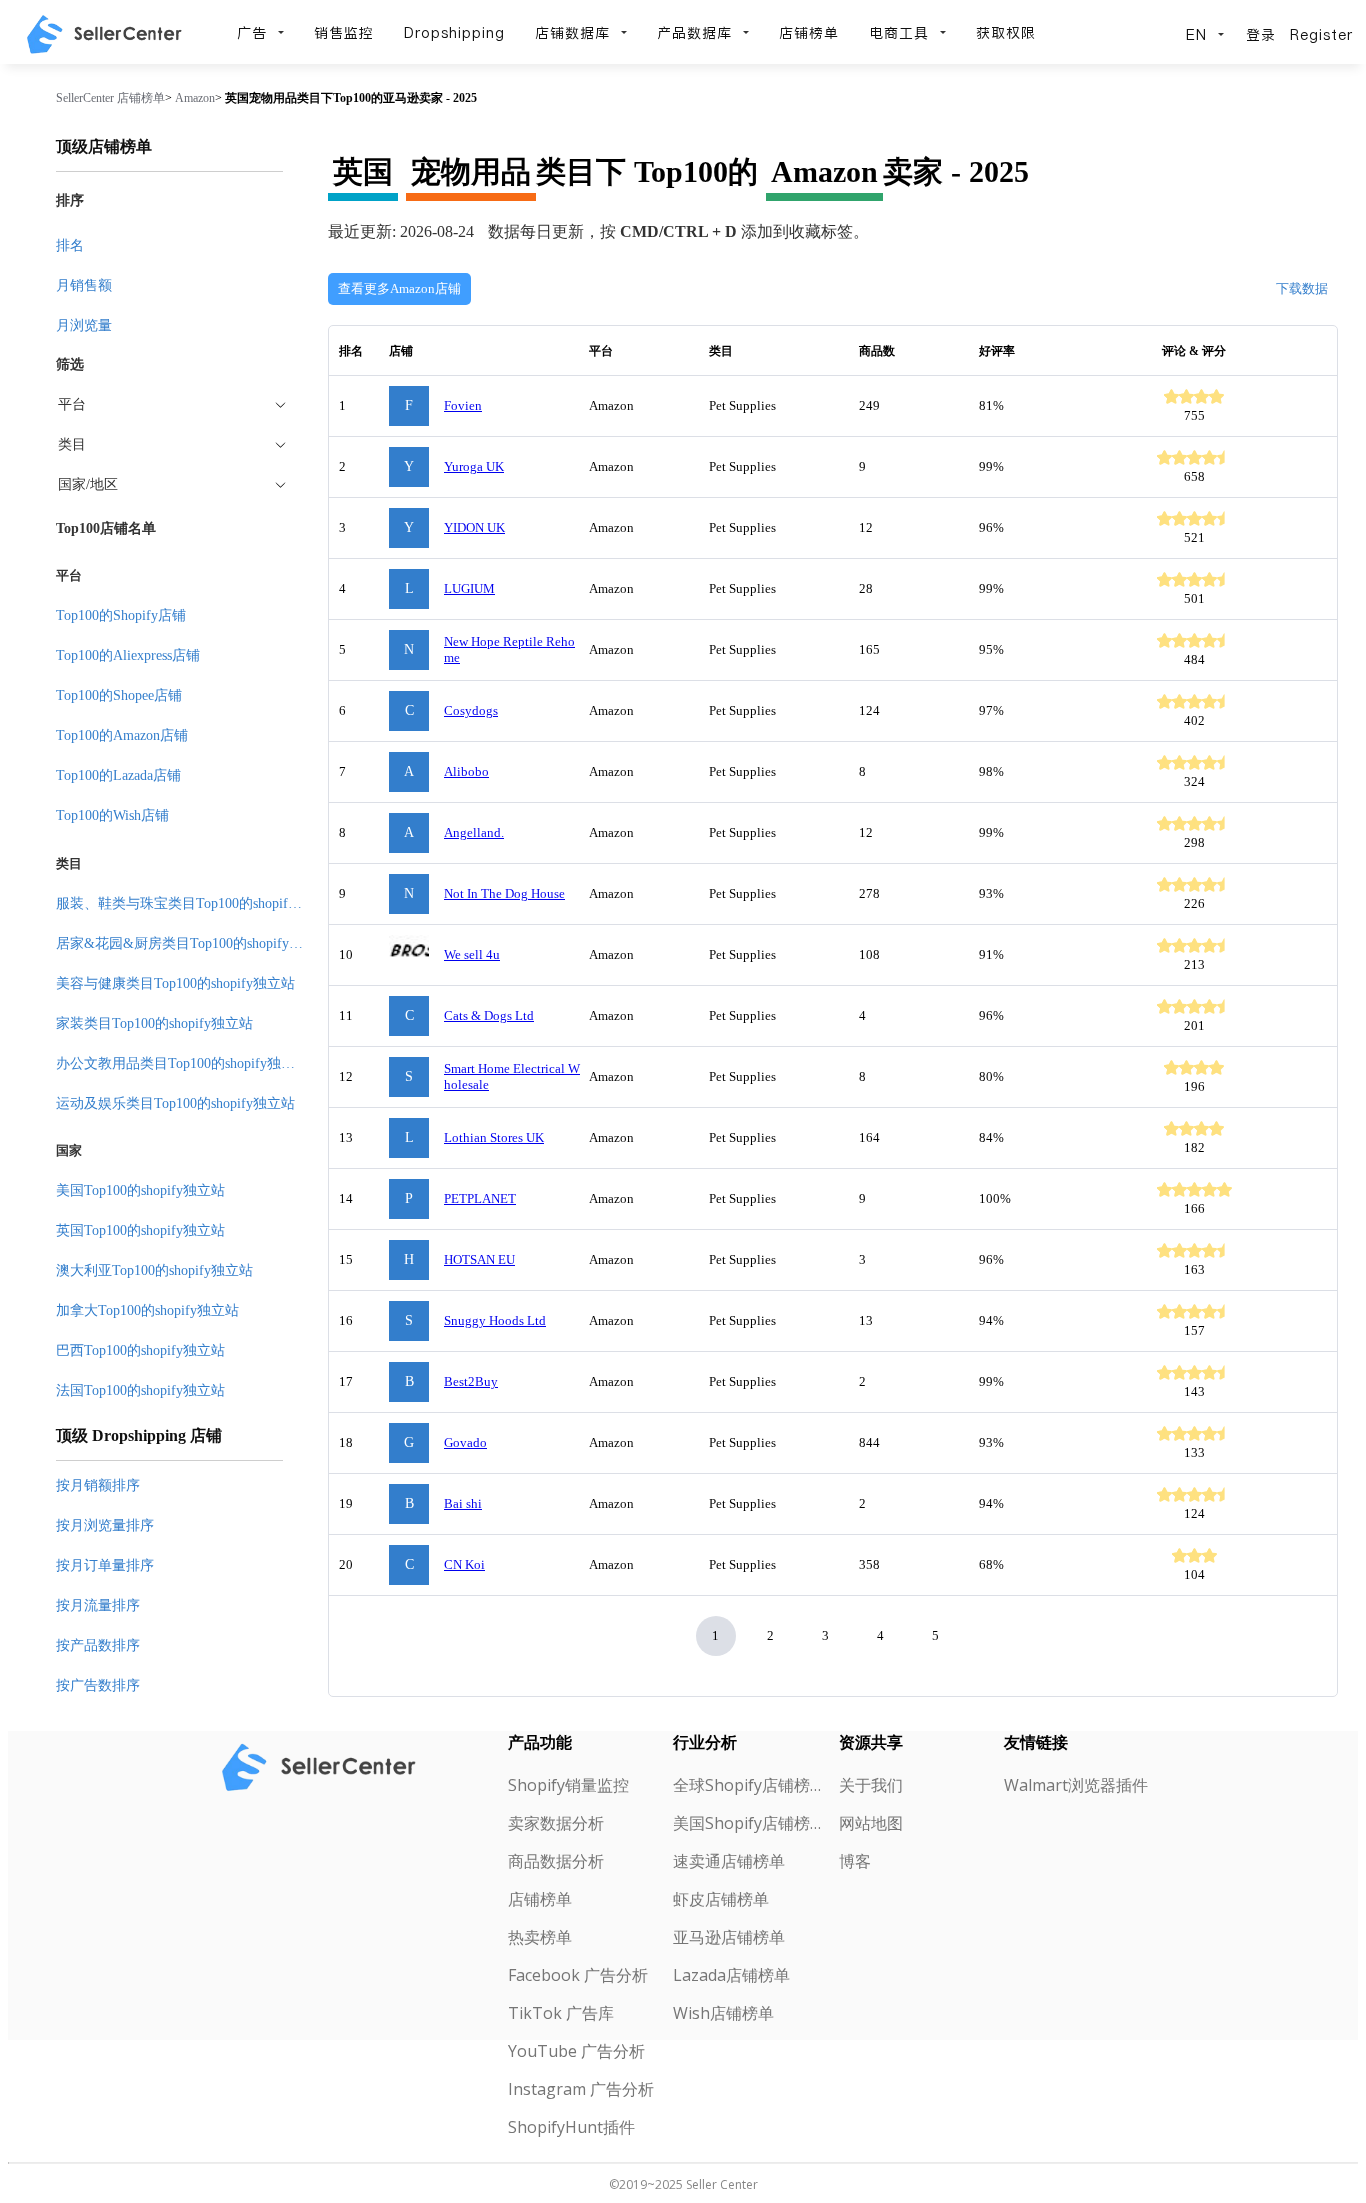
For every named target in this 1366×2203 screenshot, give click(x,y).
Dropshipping (454, 33)
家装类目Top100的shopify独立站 (154, 1023)
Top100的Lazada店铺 (118, 775)
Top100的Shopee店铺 (119, 695)
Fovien (463, 405)
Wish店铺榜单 (723, 2013)
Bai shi (463, 1503)
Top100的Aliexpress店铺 (128, 655)
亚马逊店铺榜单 (729, 1937)
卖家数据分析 (556, 1823)
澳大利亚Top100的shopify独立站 (154, 1270)
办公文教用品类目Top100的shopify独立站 (182, 1063)
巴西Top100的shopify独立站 (140, 1350)
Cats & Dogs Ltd (489, 1015)
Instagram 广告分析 (581, 2089)
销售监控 (344, 33)
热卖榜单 (540, 1937)
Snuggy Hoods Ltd (495, 1320)
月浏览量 (84, 325)
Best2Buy (471, 1381)
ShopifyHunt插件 (571, 2127)
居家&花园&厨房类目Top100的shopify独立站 (193, 943)
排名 (70, 245)
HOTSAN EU (479, 1259)
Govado (465, 1442)
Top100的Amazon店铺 (122, 735)
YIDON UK (474, 527)
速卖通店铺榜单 (729, 1861)
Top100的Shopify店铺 (121, 615)
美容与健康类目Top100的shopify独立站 (175, 983)
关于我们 (871, 1785)
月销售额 (84, 285)
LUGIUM (469, 588)
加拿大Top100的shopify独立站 (147, 1310)
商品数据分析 (556, 1861)
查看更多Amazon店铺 (399, 288)
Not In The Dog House (504, 893)
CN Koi (464, 1564)
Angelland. (474, 832)
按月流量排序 (98, 1605)
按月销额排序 (98, 1485)
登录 (1261, 35)
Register (1321, 35)
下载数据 (1302, 288)
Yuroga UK (474, 466)
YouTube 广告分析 (576, 2051)
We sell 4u (472, 954)
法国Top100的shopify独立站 (140, 1390)
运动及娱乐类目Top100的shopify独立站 (175, 1103)
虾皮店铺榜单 (721, 1899)
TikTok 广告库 (561, 2013)
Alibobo (466, 771)
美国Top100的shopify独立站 (140, 1190)
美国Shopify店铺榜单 (747, 1823)
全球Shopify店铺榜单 (747, 1785)
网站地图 (871, 1823)
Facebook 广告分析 (578, 1975)
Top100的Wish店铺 (112, 815)
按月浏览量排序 (105, 1525)
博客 (855, 1861)
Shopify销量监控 (568, 1785)
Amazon (195, 98)
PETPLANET (480, 1198)
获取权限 (1006, 33)
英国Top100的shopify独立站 (140, 1230)
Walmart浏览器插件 (1076, 1785)
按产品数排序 (98, 1645)
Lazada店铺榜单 (731, 1975)
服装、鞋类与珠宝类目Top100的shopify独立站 (196, 903)
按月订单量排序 (105, 1565)
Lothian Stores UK (494, 1137)
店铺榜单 (809, 33)
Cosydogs (471, 710)
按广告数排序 (98, 1685)
